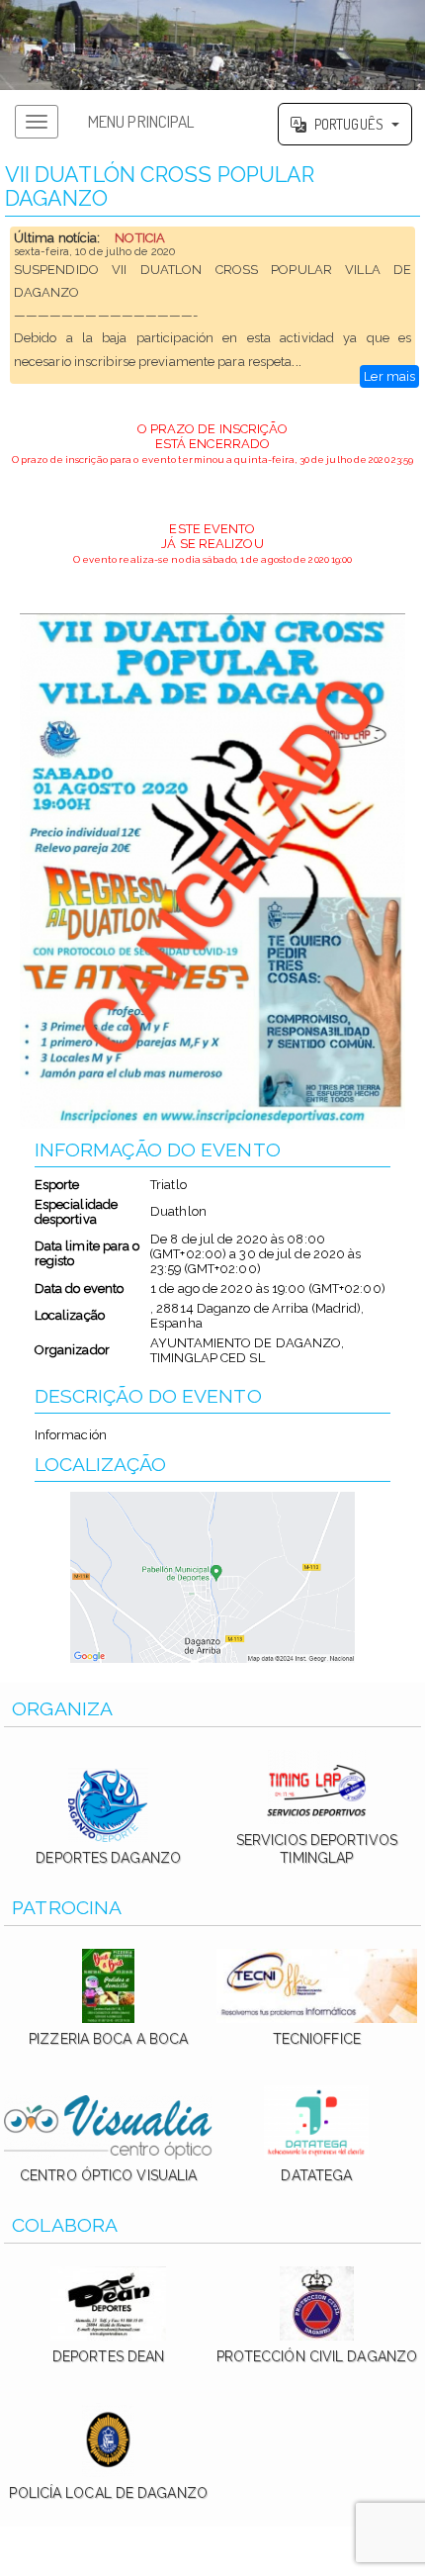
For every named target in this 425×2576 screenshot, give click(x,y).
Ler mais (389, 376)
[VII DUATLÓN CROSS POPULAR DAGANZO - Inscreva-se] (213, 871)
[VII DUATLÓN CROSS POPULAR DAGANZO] (212, 45)
